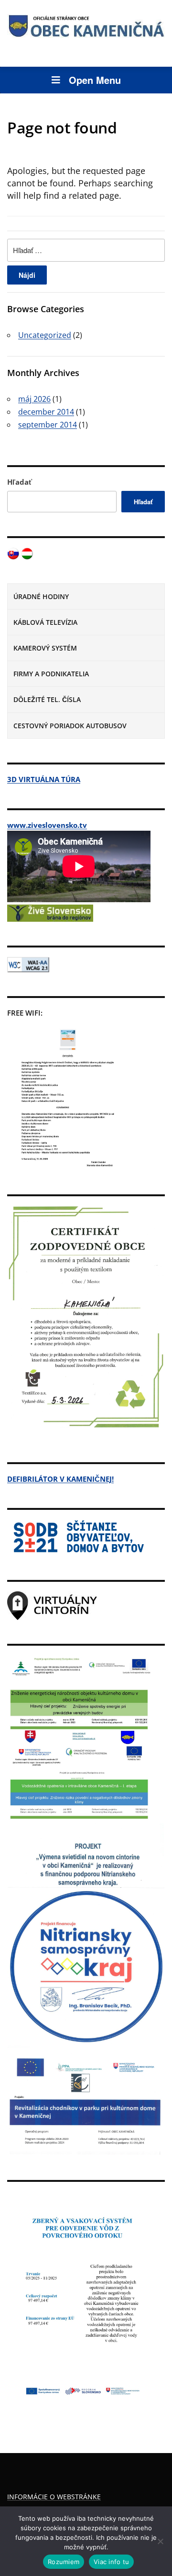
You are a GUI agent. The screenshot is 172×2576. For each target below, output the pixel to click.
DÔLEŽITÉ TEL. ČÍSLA (47, 699)
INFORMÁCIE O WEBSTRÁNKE (54, 2497)
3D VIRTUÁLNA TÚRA (44, 779)
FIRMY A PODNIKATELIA (51, 674)
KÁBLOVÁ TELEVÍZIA (45, 622)
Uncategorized (45, 335)
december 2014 (46, 412)
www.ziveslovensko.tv (47, 825)
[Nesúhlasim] (160, 2541)
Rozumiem (64, 2562)
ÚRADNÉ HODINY (41, 596)
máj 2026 (34, 399)
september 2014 (48, 425)
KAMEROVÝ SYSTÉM (45, 648)
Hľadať (20, 482)
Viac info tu (111, 2562)
